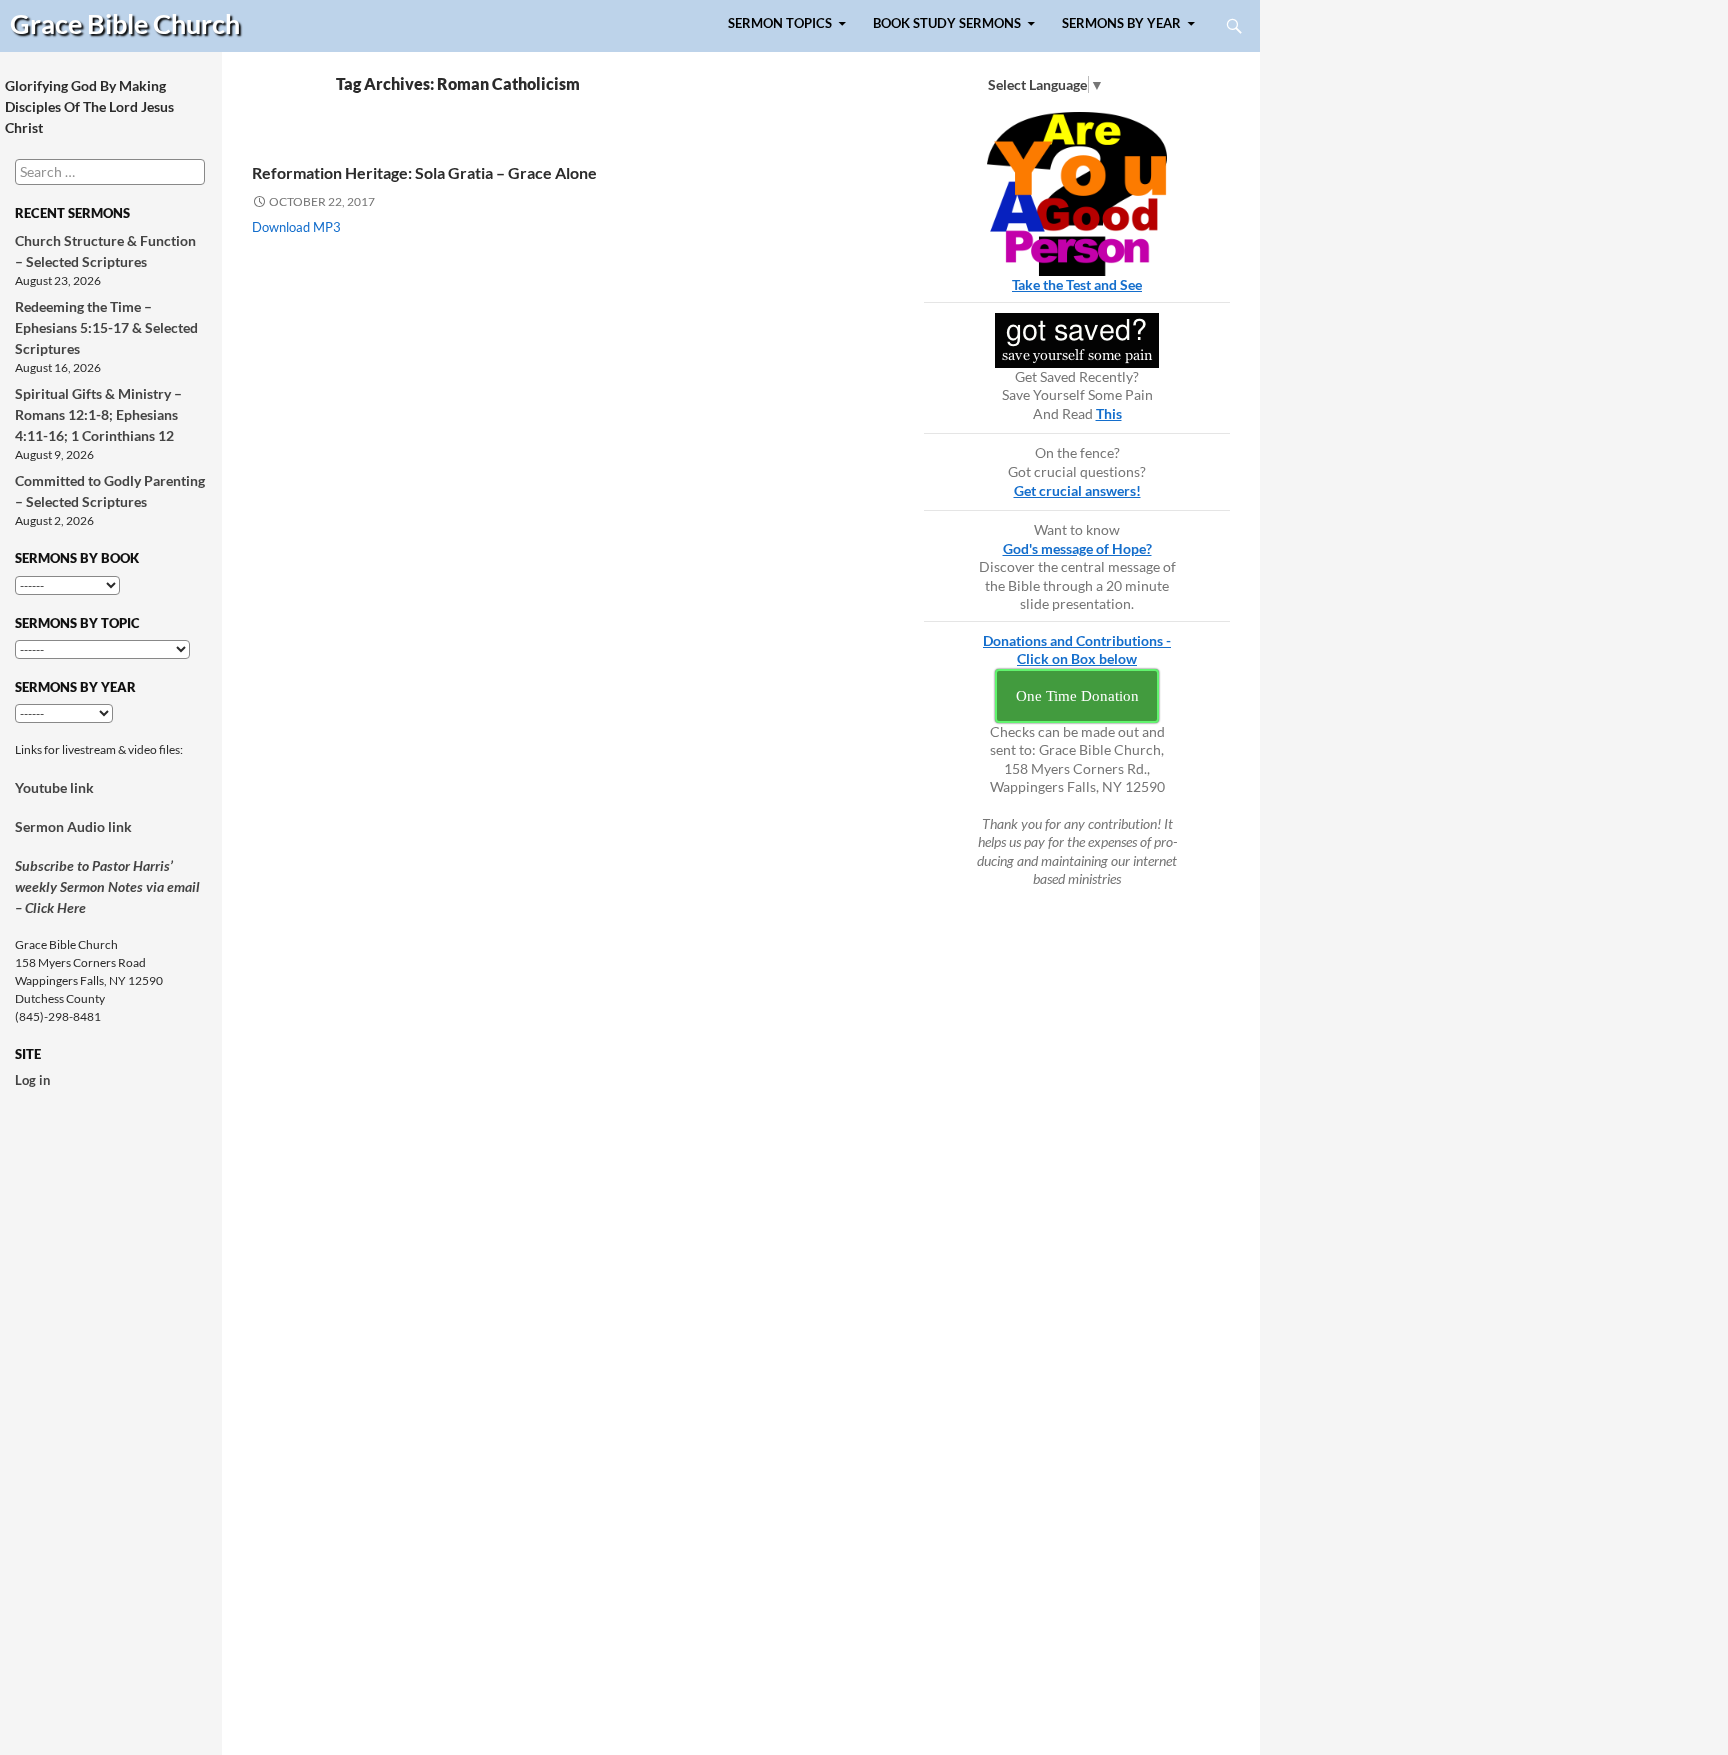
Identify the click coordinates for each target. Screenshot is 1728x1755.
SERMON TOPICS (780, 23)
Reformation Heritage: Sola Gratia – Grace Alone (424, 172)
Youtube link (54, 787)
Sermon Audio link (73, 826)
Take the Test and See (1077, 284)
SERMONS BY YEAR (1121, 23)
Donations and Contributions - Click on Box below (1077, 650)
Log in (32, 1080)
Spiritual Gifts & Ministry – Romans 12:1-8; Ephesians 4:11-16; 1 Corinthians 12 (98, 414)
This (1109, 413)
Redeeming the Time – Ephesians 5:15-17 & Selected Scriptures (106, 327)
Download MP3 (296, 227)
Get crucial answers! (1077, 490)
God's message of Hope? (1077, 548)
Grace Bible (125, 23)
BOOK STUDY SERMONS (947, 23)
